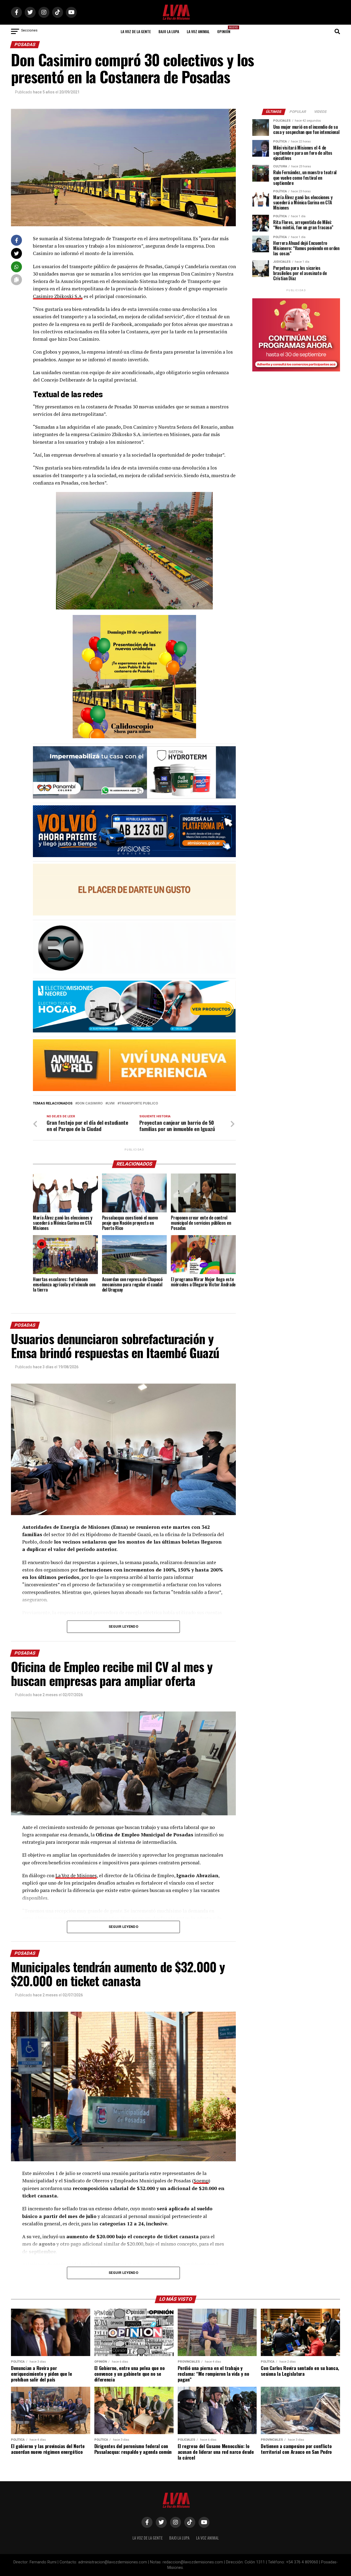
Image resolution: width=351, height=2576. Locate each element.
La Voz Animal (198, 31)
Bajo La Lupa (169, 31)
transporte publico (139, 1104)
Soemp (201, 2181)
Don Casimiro (90, 1104)
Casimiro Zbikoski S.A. (58, 296)
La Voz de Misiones (76, 1875)
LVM (111, 1104)
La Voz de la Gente (136, 31)
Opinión (225, 30)
